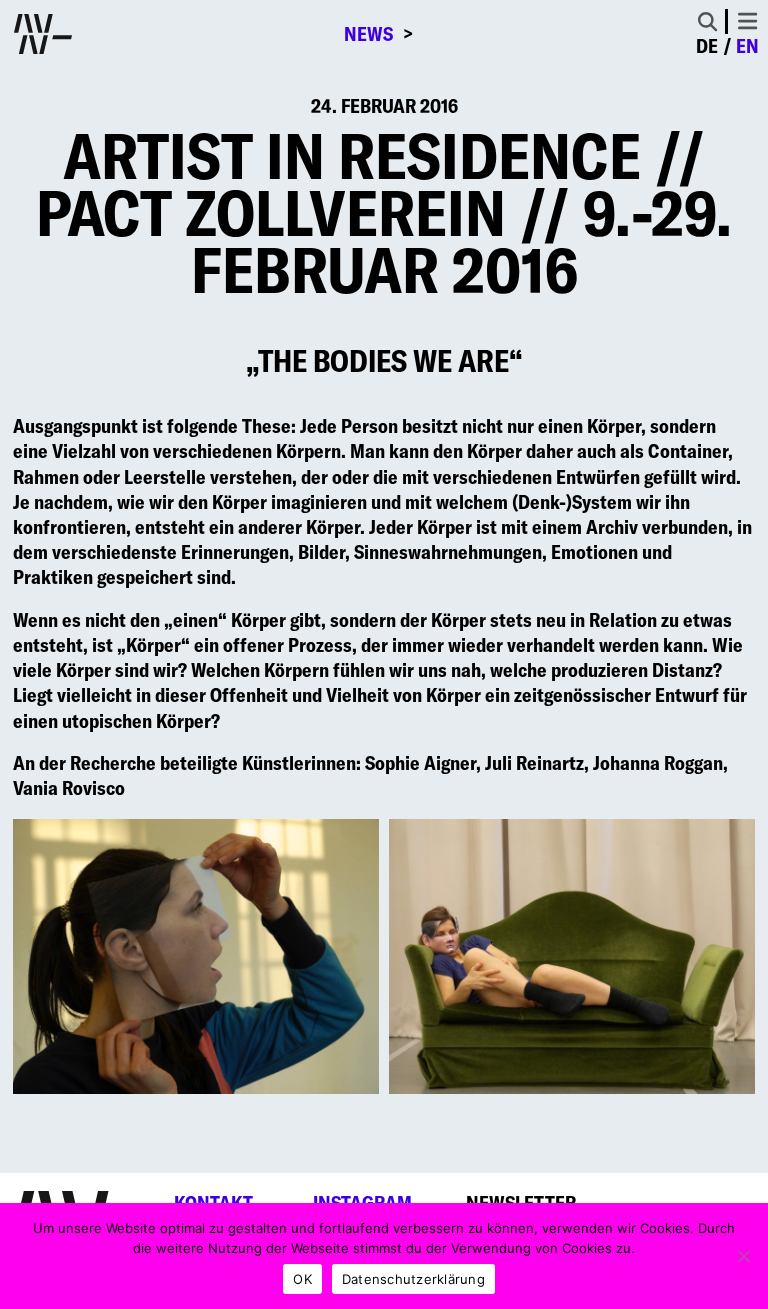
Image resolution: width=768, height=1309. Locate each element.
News (368, 34)
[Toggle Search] (707, 21)
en (747, 46)
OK (302, 1279)
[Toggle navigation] (747, 21)
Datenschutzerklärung (413, 1279)
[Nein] (743, 1256)
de (707, 46)
